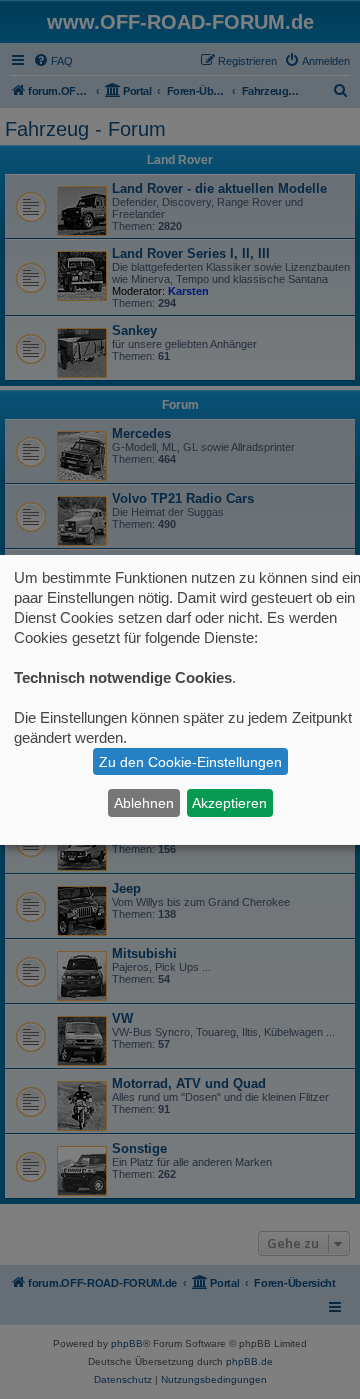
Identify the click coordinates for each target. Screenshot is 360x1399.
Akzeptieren (229, 803)
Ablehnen (144, 803)
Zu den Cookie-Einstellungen (190, 762)
